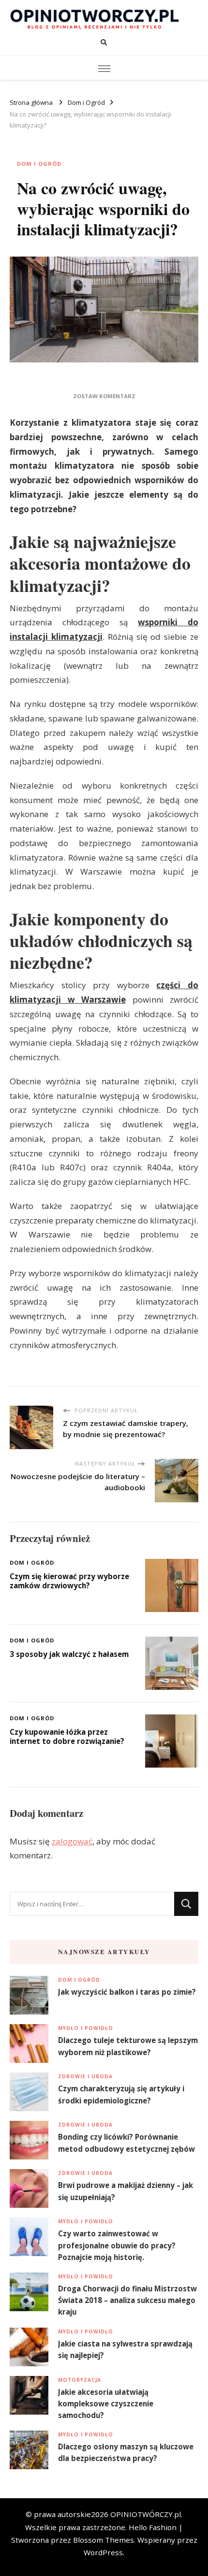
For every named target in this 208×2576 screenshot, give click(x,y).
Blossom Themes (104, 2540)
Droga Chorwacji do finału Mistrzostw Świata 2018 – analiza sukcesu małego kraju (127, 2300)
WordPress (103, 2552)
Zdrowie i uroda (85, 2076)
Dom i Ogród (39, 164)
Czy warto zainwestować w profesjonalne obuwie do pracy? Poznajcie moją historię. (117, 2245)
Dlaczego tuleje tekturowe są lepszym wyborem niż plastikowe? (128, 2046)
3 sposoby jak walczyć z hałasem (69, 1654)
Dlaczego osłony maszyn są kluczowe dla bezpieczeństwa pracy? (126, 2452)
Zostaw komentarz (104, 396)
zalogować (72, 1841)
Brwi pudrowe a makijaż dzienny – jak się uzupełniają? (126, 2191)
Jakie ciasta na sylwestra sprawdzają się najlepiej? (125, 2349)
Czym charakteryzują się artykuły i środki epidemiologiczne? (121, 2094)
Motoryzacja (80, 2380)
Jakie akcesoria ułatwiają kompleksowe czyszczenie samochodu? (106, 2403)
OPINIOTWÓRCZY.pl (146, 2514)
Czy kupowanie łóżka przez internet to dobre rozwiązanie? (67, 1736)
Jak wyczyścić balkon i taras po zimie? (127, 1992)
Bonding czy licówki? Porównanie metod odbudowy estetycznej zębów (126, 2143)
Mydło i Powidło (86, 2028)
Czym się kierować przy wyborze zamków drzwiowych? (69, 1581)
